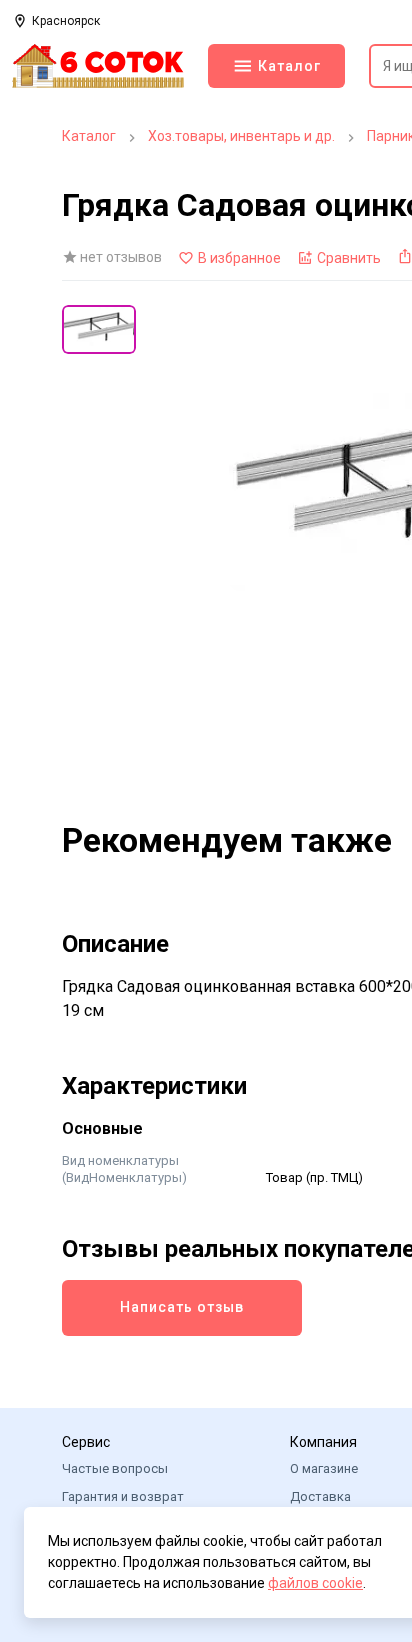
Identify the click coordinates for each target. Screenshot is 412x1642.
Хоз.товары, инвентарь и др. (241, 136)
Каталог (89, 136)
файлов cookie (315, 1583)
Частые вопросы (115, 1468)
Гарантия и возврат (123, 1496)
